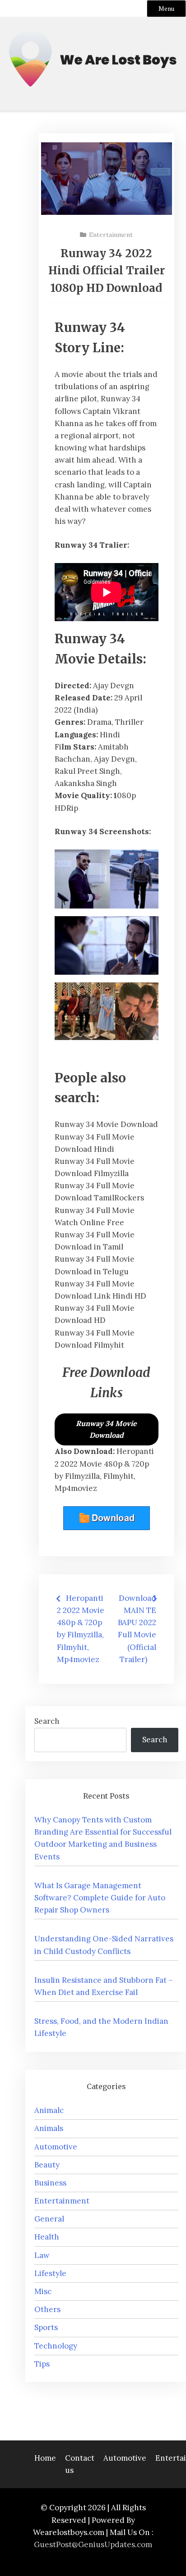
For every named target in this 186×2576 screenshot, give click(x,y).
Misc (43, 2291)
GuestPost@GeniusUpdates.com (93, 2544)
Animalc (49, 2110)
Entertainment (111, 235)
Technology (56, 2346)
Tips (42, 2364)
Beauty (47, 2165)
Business (50, 2183)
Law (42, 2255)
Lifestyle (50, 2273)
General (49, 2219)
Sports (46, 2327)
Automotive (56, 2147)
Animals (49, 2128)
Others (47, 2309)
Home (45, 2458)
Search (47, 1721)
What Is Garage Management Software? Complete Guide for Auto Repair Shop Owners (100, 1898)
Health (47, 2237)
